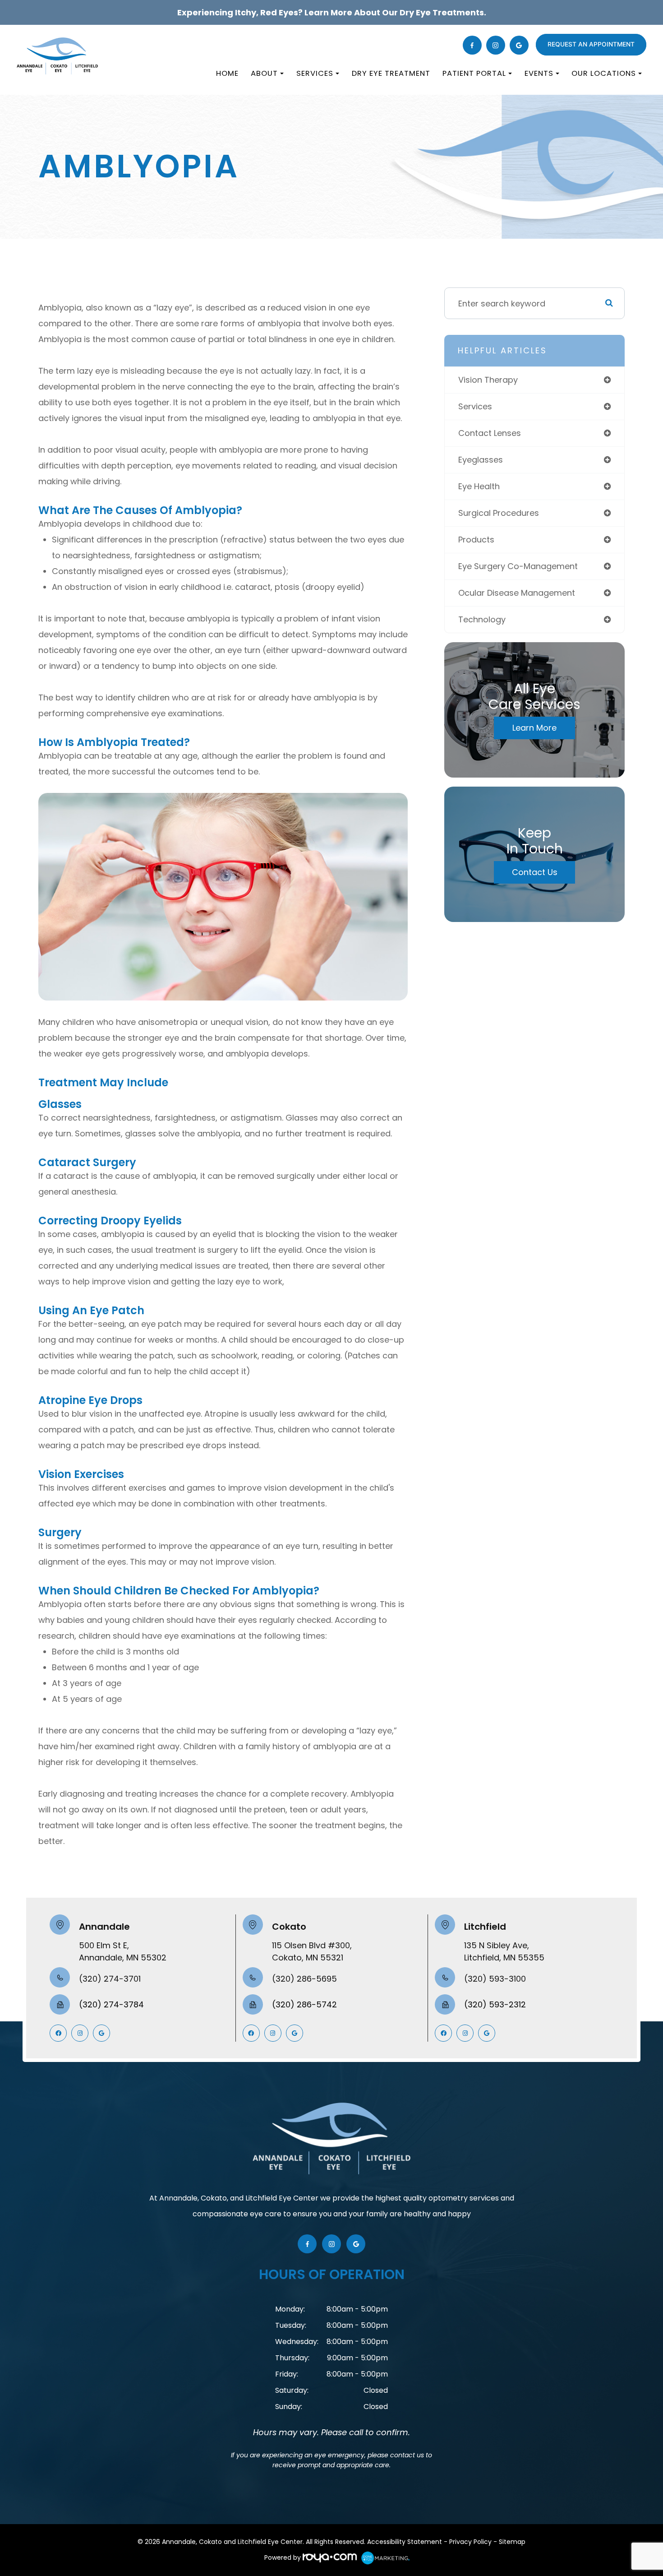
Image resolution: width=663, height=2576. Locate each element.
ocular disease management (517, 593)
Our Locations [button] (604, 73)
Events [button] (539, 73)
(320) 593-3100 (495, 1979)
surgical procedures (499, 513)
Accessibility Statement (405, 2542)
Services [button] (315, 73)
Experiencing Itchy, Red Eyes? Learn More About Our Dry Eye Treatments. (332, 12)
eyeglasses (481, 460)
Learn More (534, 728)
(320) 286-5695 (304, 1979)
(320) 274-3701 (110, 1979)
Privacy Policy (470, 2542)
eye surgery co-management (518, 566)
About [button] (264, 73)
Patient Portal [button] (474, 73)
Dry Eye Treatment (391, 73)
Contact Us (535, 872)
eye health (479, 486)
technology (482, 619)
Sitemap (512, 2542)
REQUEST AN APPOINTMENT (591, 44)
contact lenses (490, 433)
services (475, 406)
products (476, 540)
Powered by (283, 2557)
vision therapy (488, 380)
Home (227, 73)
